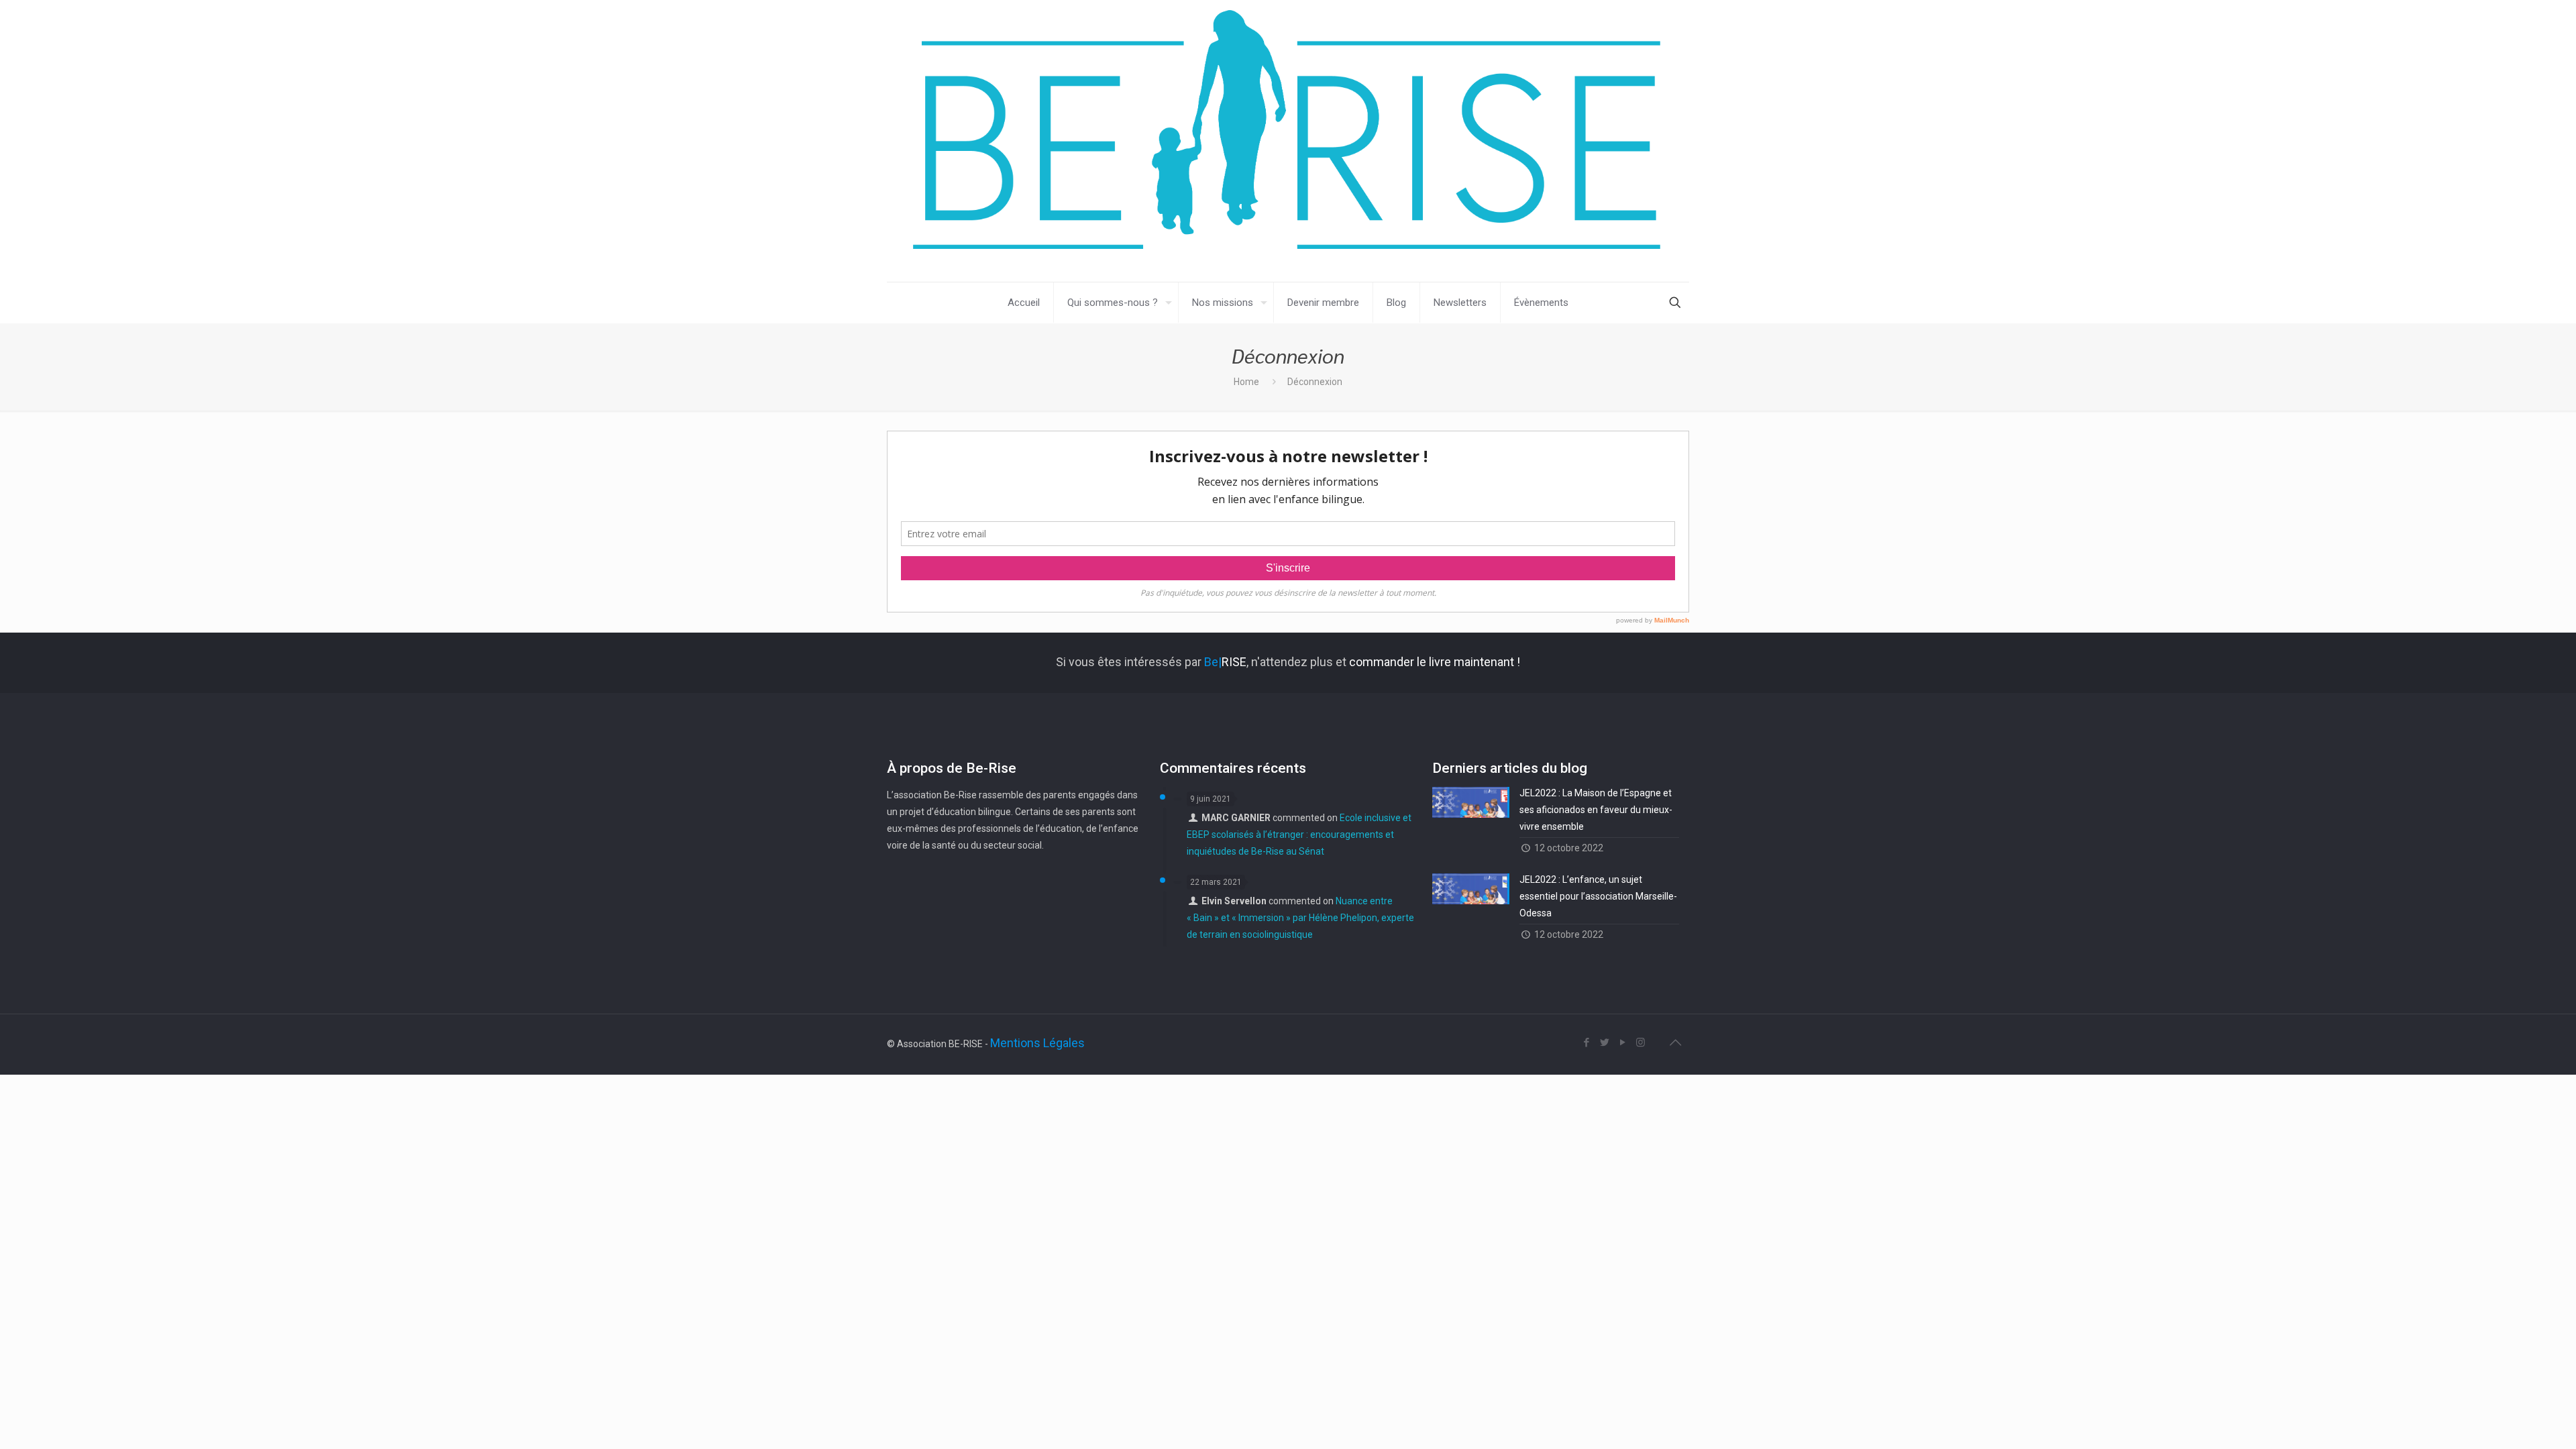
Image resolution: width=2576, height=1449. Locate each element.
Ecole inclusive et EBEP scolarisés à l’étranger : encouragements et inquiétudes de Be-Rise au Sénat (1299, 835)
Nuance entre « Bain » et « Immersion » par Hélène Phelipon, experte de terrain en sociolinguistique (1300, 918)
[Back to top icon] (1675, 1042)
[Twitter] (1604, 1042)
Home (1246, 382)
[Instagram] (1641, 1042)
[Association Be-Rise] (1288, 141)
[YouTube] (1622, 1042)
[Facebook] (1586, 1042)
